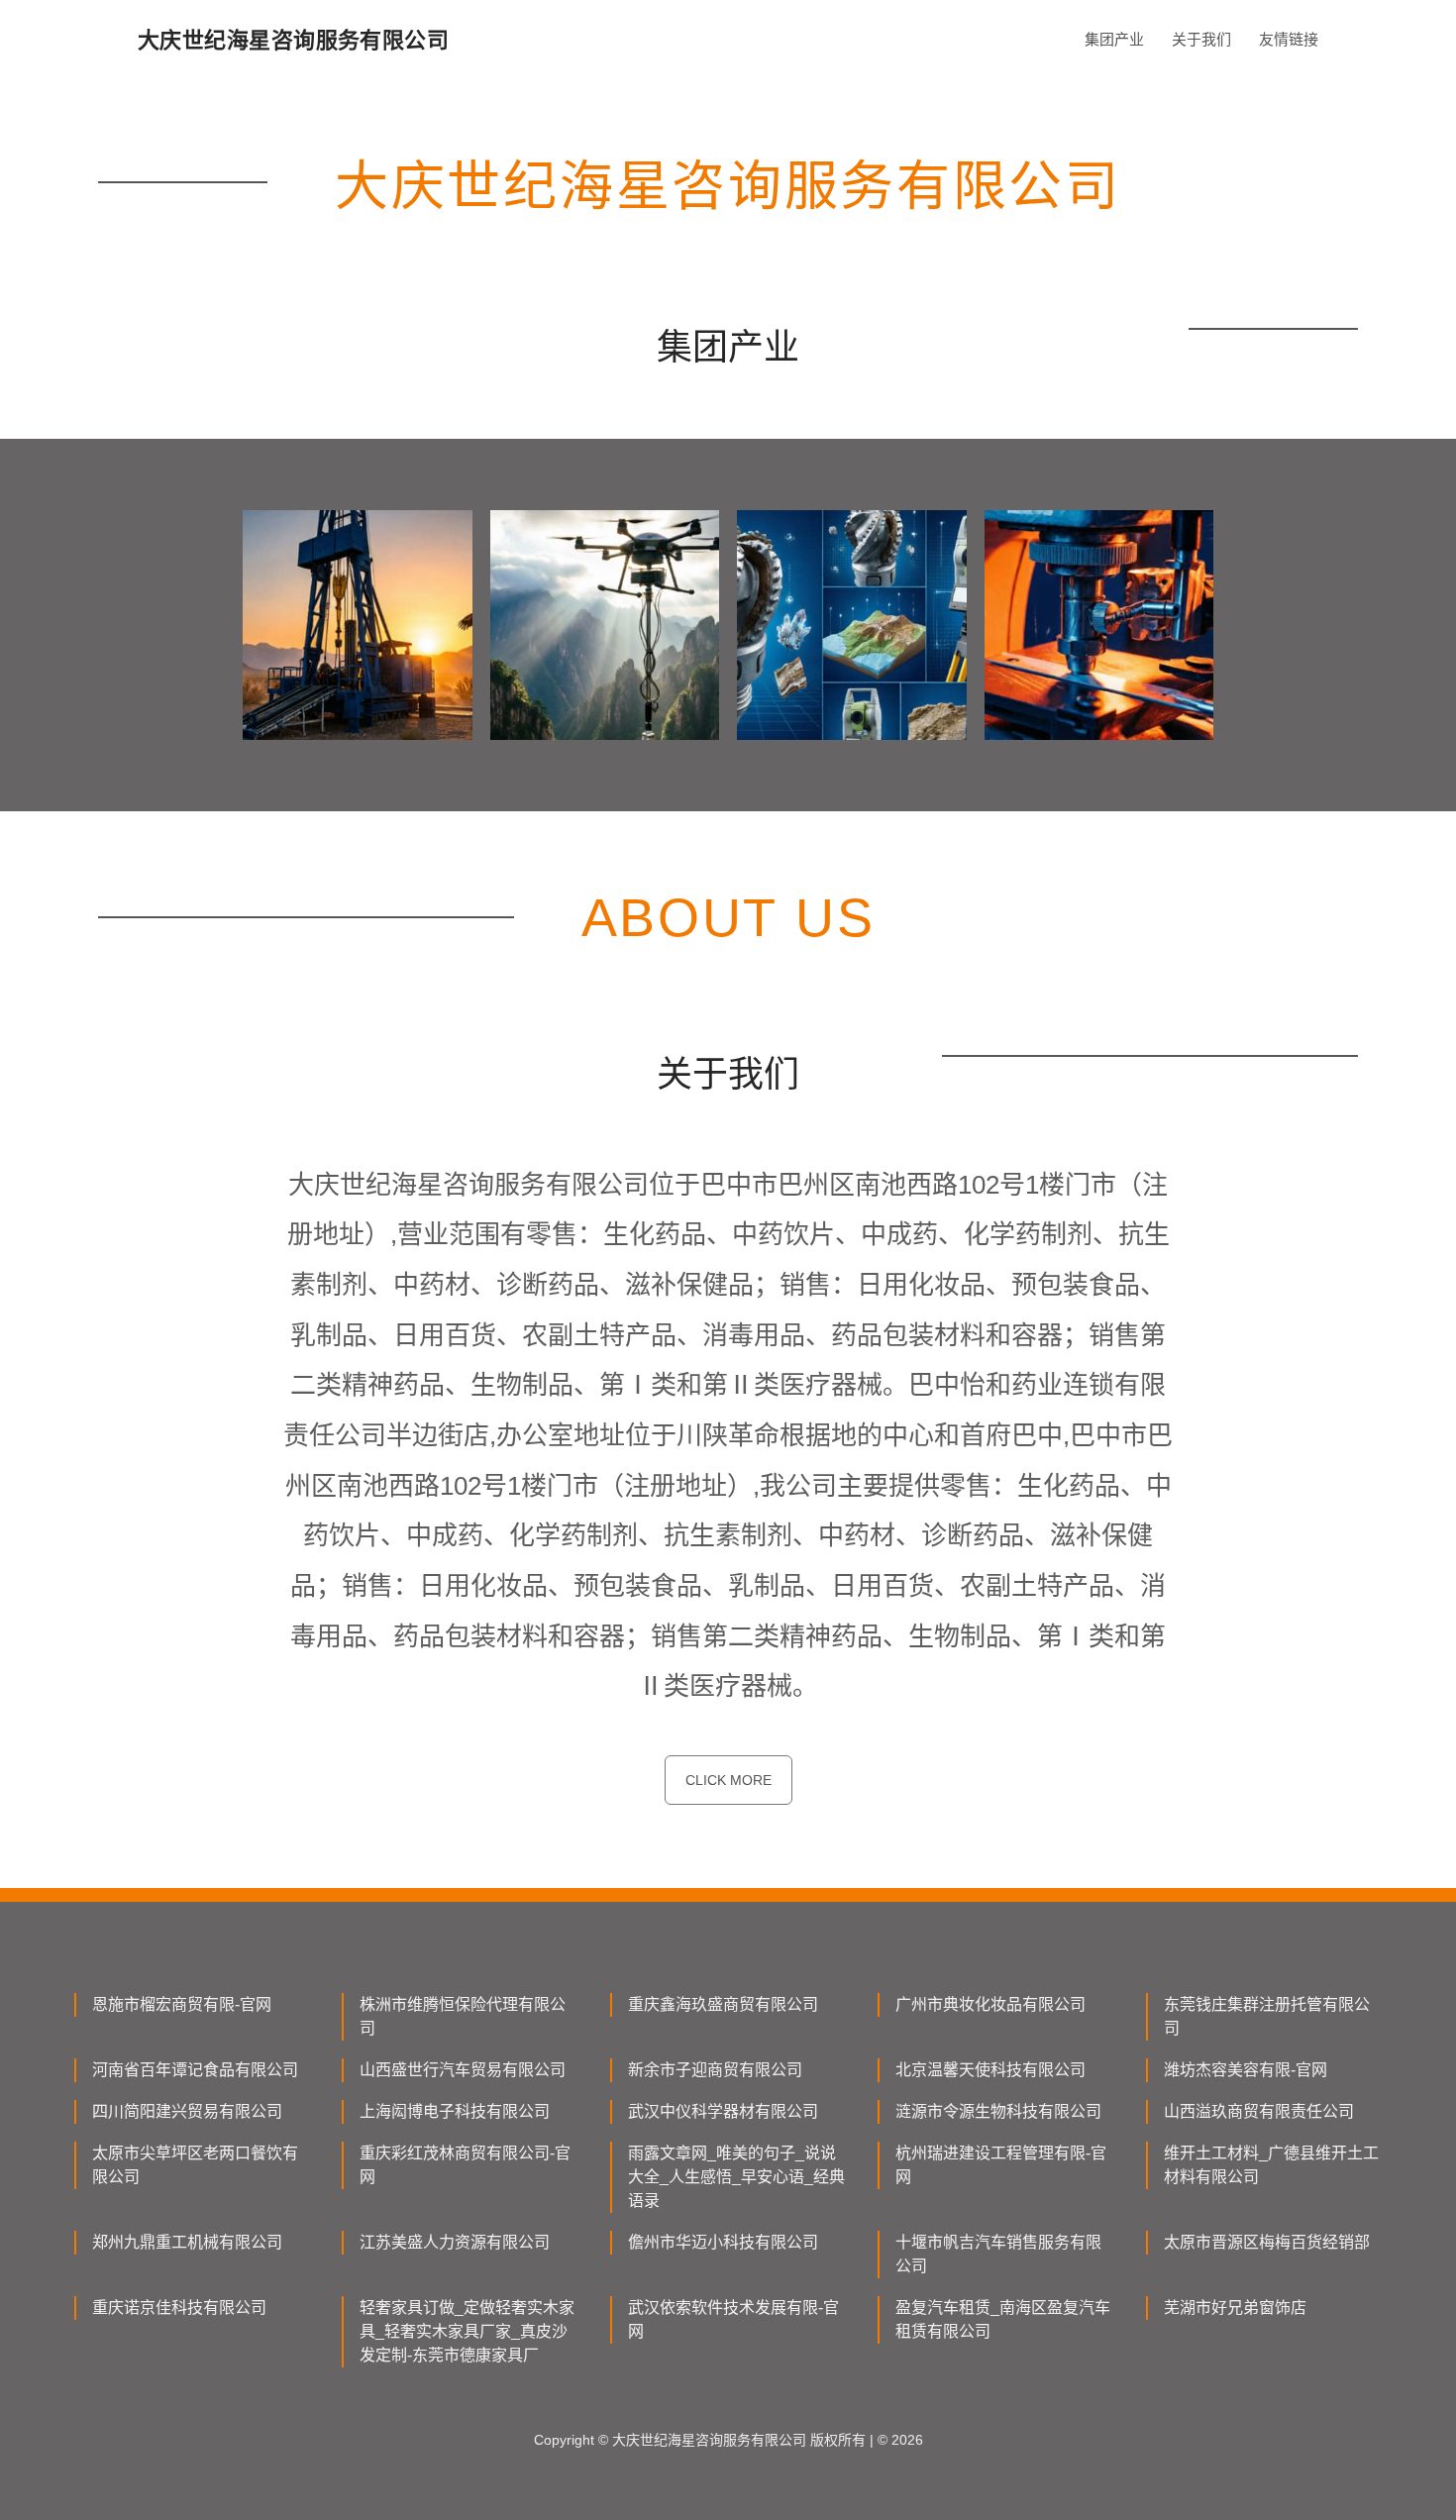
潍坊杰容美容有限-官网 (1246, 2070)
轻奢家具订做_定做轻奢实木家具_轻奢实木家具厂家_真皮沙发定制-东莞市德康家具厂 (467, 2331)
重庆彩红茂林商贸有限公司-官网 (465, 2165)
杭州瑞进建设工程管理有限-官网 (1001, 2165)
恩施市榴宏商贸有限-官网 (182, 2004)
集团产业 (1114, 39)
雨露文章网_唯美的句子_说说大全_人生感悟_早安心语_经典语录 (736, 2177)
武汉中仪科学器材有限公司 (723, 2111)
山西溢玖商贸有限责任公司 (1259, 2111)
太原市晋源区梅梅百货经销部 (1267, 2242)
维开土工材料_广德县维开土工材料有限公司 (1271, 2165)
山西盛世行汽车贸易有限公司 (463, 2070)
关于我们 (1201, 39)
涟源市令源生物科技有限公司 (998, 2111)
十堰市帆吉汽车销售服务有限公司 (998, 2254)
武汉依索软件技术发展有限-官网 (733, 2319)
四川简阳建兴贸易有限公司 (187, 2111)
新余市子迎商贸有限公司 (715, 2070)
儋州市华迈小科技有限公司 (723, 2242)
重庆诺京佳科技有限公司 (179, 2308)
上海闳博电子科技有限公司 (455, 2111)
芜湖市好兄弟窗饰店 (1235, 2308)
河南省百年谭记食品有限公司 (195, 2070)
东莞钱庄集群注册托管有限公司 (1267, 2016)
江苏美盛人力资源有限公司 (455, 2242)
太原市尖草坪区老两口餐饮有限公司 (195, 2165)
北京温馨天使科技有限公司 (990, 2070)
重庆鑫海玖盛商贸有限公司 (723, 2004)
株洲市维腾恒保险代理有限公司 (463, 2016)
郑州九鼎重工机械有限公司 (187, 2242)
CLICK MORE (728, 1780)
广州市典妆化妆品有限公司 (990, 2004)
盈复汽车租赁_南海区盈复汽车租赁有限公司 (1003, 2319)
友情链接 (1289, 39)
